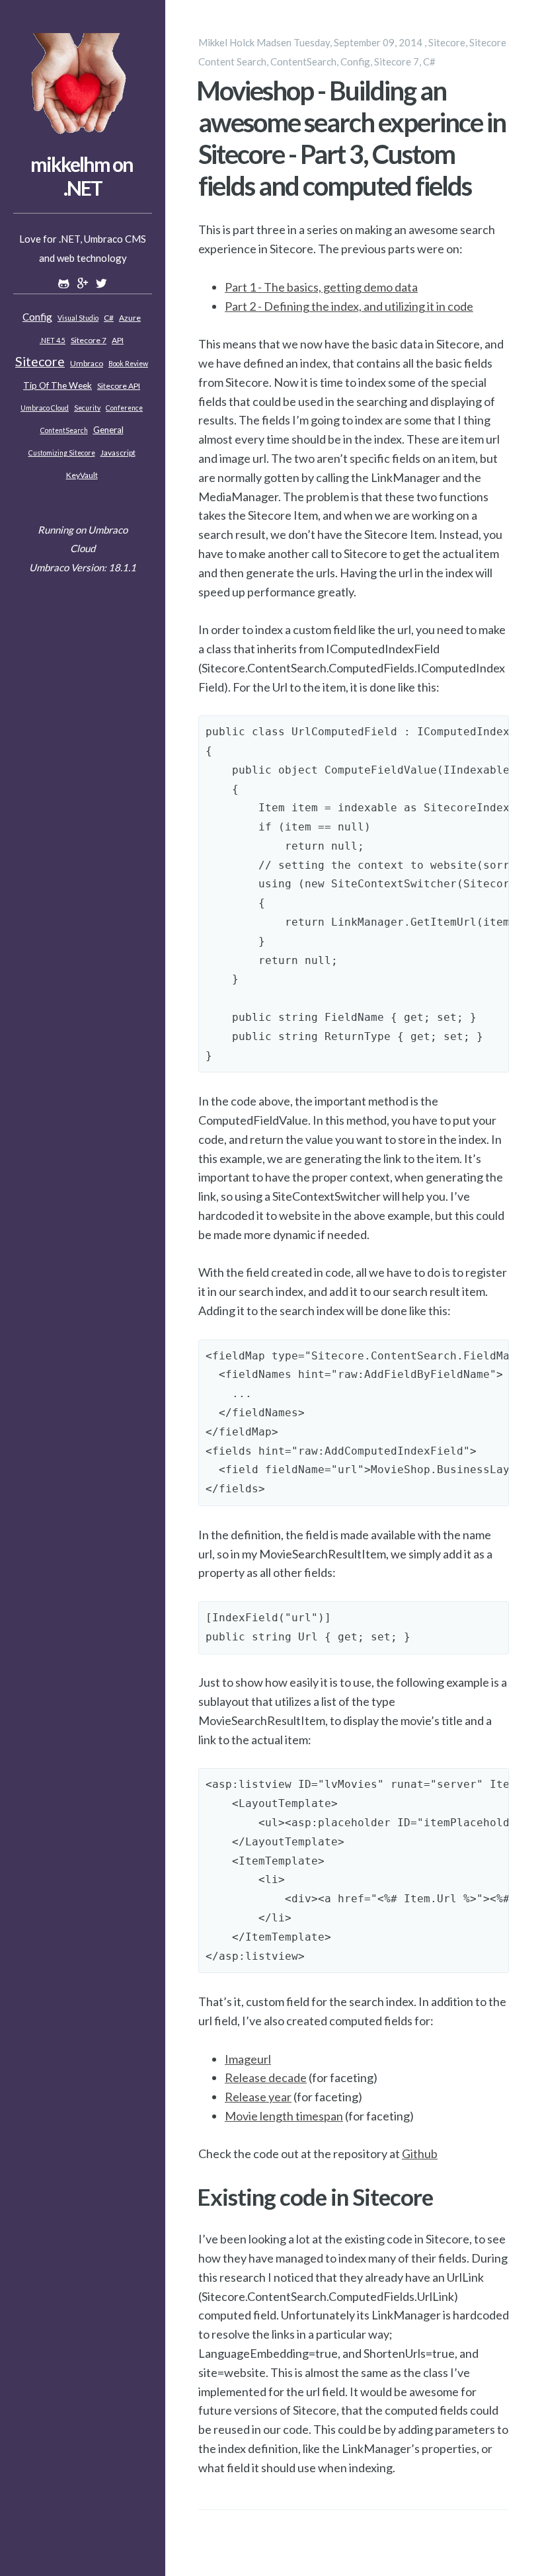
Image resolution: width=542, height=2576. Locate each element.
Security (87, 408)
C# (109, 318)
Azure (130, 318)
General (108, 430)
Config (37, 317)
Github (420, 2153)
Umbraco (87, 363)
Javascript (118, 453)
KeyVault (82, 475)
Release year (258, 2097)
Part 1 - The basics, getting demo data (321, 287)
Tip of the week (58, 385)
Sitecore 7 (89, 340)
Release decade (266, 2077)
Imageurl (248, 2059)
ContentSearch (64, 430)
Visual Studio (78, 318)
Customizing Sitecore (62, 453)
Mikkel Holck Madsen (245, 42)
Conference (124, 408)
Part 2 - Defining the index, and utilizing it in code (349, 306)
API (118, 340)
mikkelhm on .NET (82, 176)
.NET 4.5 (53, 341)
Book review (128, 364)
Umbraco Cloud (45, 408)
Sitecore (40, 361)
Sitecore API (119, 386)
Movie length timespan (284, 2116)
